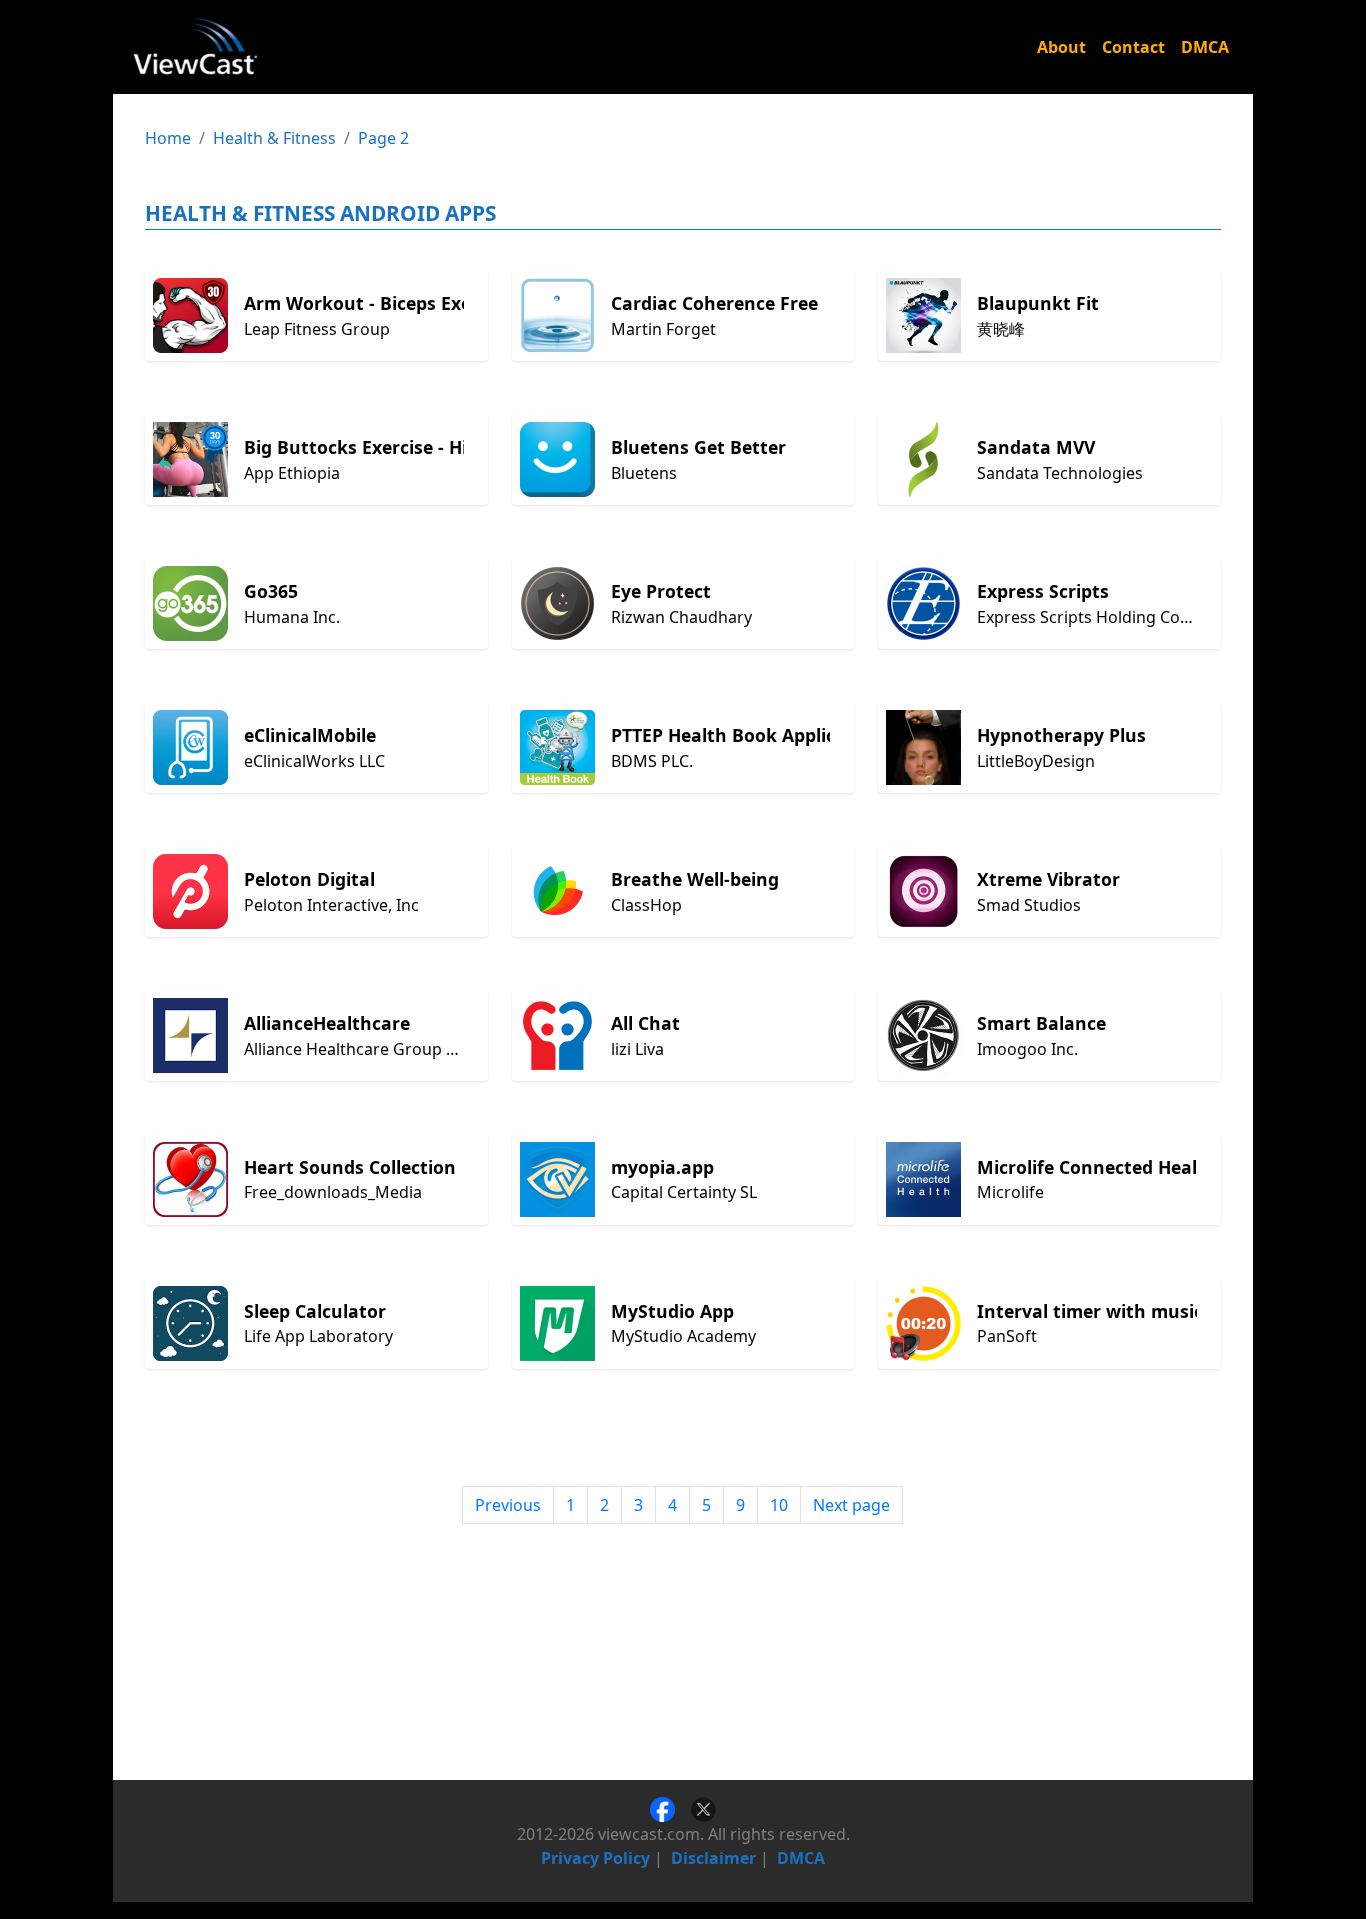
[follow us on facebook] (670, 1808)
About (1061, 47)
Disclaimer (713, 1858)
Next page (851, 1505)
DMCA (1205, 47)
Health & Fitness (274, 138)
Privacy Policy (595, 1858)
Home (168, 138)
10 (779, 1505)
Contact (1133, 47)
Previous (508, 1505)
